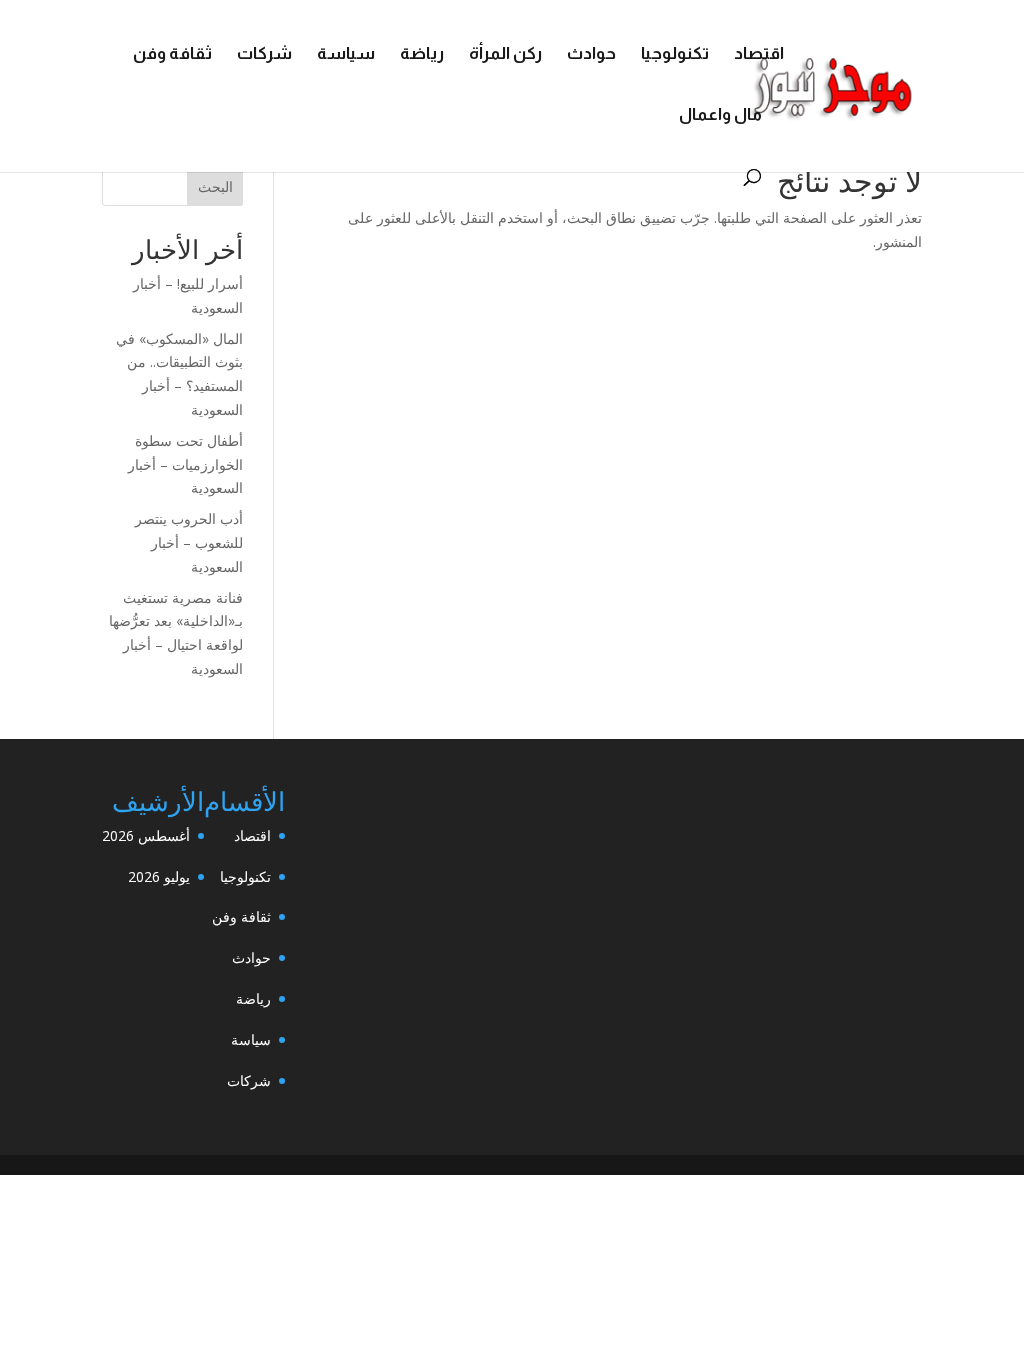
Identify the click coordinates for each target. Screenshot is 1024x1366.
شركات (264, 55)
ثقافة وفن (172, 55)
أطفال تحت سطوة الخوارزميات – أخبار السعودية (185, 464)
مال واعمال (720, 116)
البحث (215, 186)
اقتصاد (759, 55)
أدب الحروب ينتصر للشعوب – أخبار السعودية (189, 542)
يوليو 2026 (159, 876)
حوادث (591, 55)
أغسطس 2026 (146, 835)
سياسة (346, 55)
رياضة (422, 55)
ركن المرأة (505, 55)
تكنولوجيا (675, 55)
